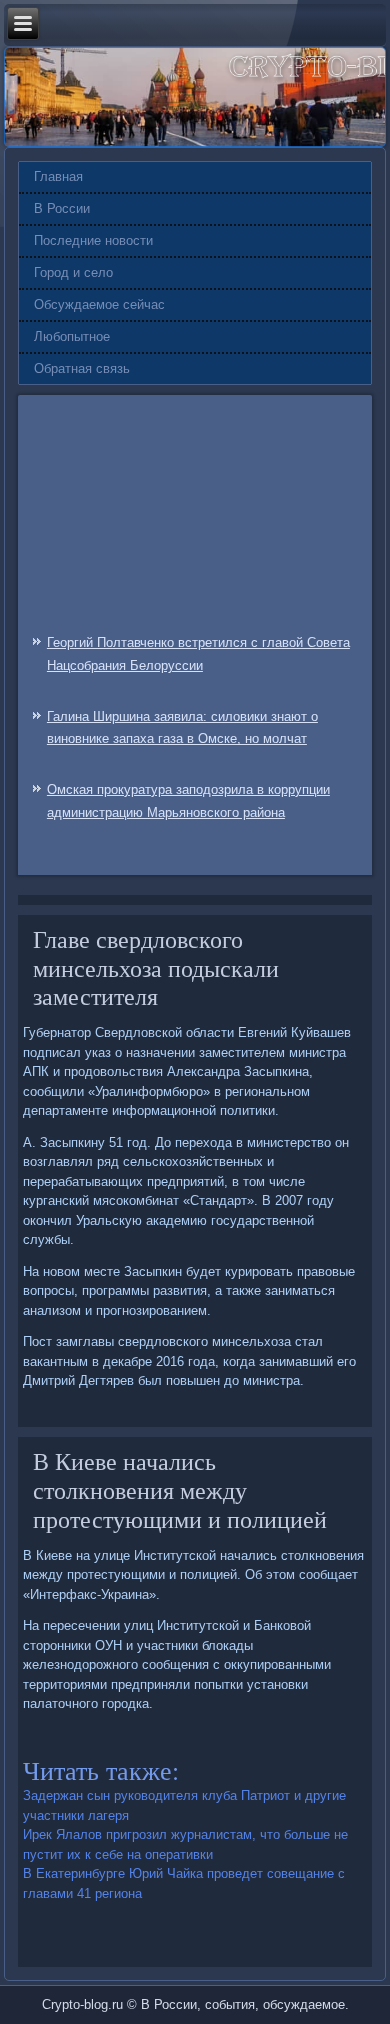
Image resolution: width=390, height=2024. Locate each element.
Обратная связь (82, 368)
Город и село (73, 272)
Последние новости (93, 240)
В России (62, 208)
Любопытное (72, 336)
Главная (58, 176)
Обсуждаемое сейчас (99, 304)
